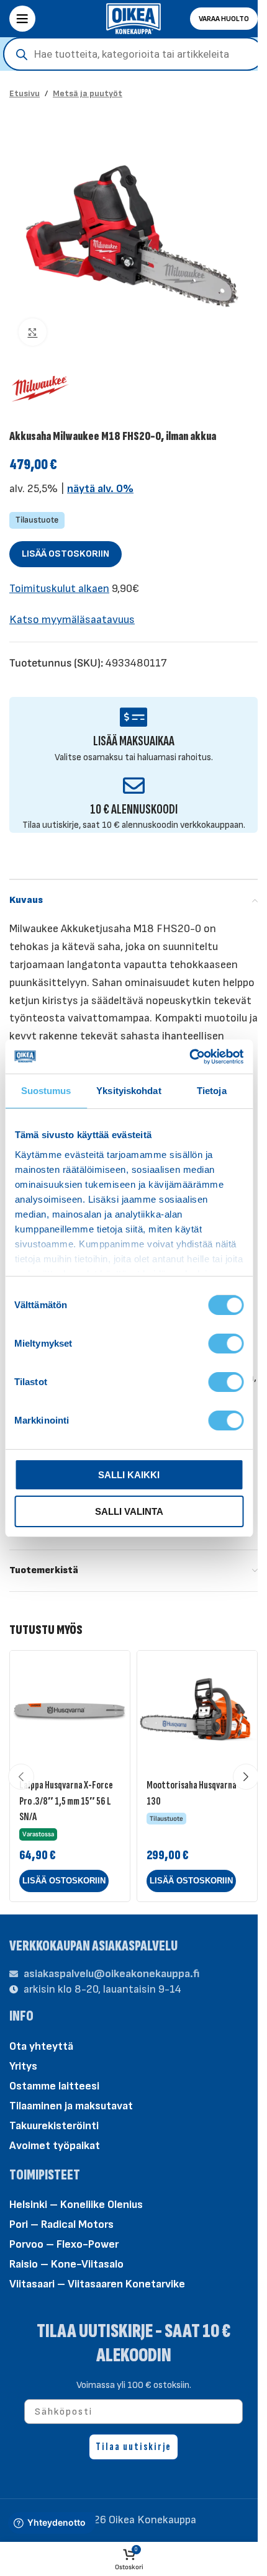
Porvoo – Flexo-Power (64, 2244)
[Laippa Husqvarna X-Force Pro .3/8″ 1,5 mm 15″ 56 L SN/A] (70, 1711)
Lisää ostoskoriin (66, 554)
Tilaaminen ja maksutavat (71, 2106)
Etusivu (25, 93)
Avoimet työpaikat (55, 2146)
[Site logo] (133, 18)
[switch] (226, 1343)
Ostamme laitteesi (54, 2086)
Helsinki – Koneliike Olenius (76, 2205)
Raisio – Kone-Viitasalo (66, 2264)
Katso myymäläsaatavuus (72, 620)
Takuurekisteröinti (54, 2126)
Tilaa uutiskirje (133, 2447)
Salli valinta (129, 1511)
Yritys (23, 2066)
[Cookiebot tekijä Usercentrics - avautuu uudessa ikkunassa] (189, 1057)
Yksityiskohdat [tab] (129, 1091)
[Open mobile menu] (22, 19)
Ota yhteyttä (41, 2046)
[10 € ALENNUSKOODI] (134, 785)
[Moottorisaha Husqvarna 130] (197, 1711)
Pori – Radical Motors (61, 2224)
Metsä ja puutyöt (88, 93)
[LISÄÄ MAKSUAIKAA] (134, 717)
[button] (64, 1881)
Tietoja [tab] (212, 1091)
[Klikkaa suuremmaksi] (33, 332)
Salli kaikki (129, 1475)
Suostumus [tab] (46, 1091)
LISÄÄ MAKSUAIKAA (134, 741)
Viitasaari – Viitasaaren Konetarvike (97, 2284)
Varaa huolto (224, 19)
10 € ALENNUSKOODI (134, 810)
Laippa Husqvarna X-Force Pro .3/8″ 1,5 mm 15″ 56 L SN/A (66, 1801)
